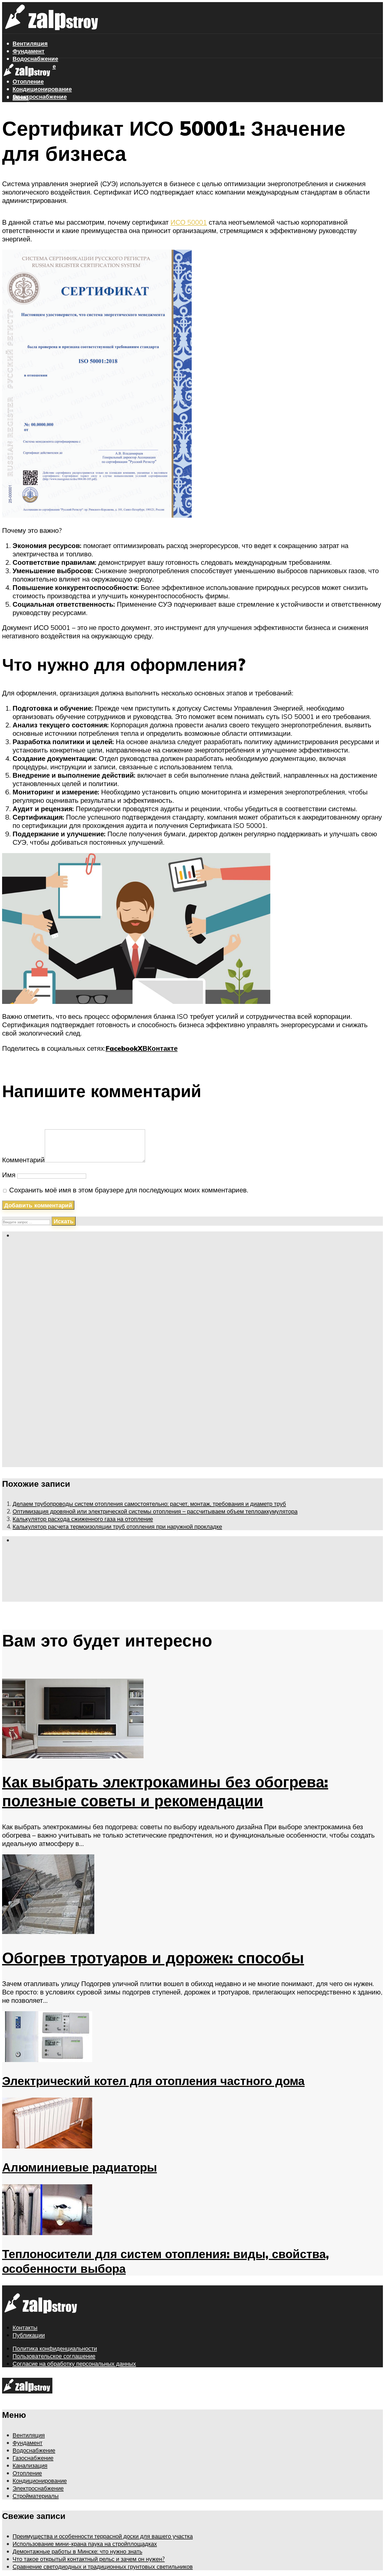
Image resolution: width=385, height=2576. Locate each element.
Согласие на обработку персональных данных (74, 2364)
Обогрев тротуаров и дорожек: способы (153, 1958)
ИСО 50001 (189, 222)
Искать (64, 1221)
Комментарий (23, 1160)
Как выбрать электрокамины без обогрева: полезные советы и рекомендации (165, 1791)
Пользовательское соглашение (54, 2356)
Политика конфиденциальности (55, 2348)
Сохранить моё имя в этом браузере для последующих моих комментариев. (129, 1190)
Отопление (27, 2473)
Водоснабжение (34, 2450)
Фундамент (29, 51)
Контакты (25, 2327)
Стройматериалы (37, 104)
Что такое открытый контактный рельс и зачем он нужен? (89, 2559)
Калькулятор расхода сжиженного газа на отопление (83, 1519)
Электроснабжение (40, 96)
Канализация (30, 2465)
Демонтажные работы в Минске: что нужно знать (77, 2551)
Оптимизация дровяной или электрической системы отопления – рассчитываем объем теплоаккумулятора (155, 1511)
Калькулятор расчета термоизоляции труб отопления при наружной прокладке (117, 1526)
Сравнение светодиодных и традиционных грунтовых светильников (103, 2566)
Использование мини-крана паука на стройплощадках (85, 2544)
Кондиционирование (42, 89)
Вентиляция (30, 43)
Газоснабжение (33, 2458)
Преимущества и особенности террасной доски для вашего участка (103, 2536)
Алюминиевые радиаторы (79, 2167)
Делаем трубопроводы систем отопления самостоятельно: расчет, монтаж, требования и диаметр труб (149, 1504)
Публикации (29, 2335)
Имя (9, 1175)
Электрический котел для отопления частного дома (153, 2081)
